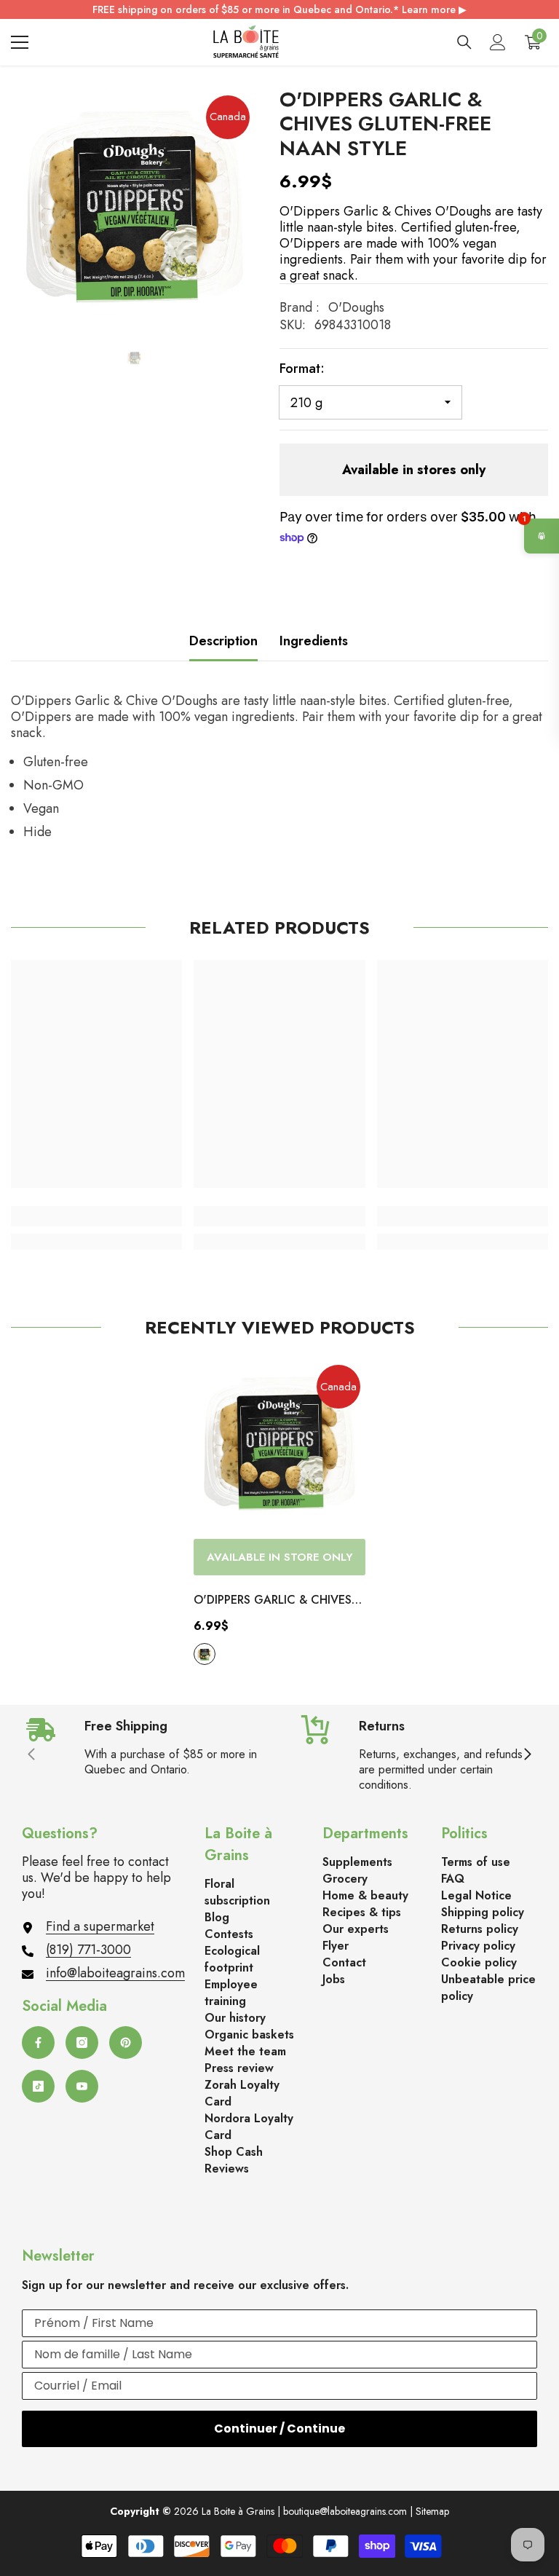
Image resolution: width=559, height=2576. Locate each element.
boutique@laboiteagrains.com (345, 2511)
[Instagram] (82, 2043)
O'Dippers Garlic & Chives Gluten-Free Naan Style (273, 1601)
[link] (96, 1216)
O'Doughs (356, 307)
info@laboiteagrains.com (115, 1973)
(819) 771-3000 (88, 1950)
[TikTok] (38, 2086)
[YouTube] (82, 2086)
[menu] (20, 42)
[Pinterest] (126, 2043)
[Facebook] (38, 2043)
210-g (205, 1654)
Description (223, 641)
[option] (134, 211)
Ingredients (314, 641)
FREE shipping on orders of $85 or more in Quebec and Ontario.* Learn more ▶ (279, 9)
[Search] (464, 42)
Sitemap (432, 2511)
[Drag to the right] (527, 1755)
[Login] (498, 42)
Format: (302, 369)
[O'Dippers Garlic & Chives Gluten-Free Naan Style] (279, 1446)
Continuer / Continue (279, 2429)
